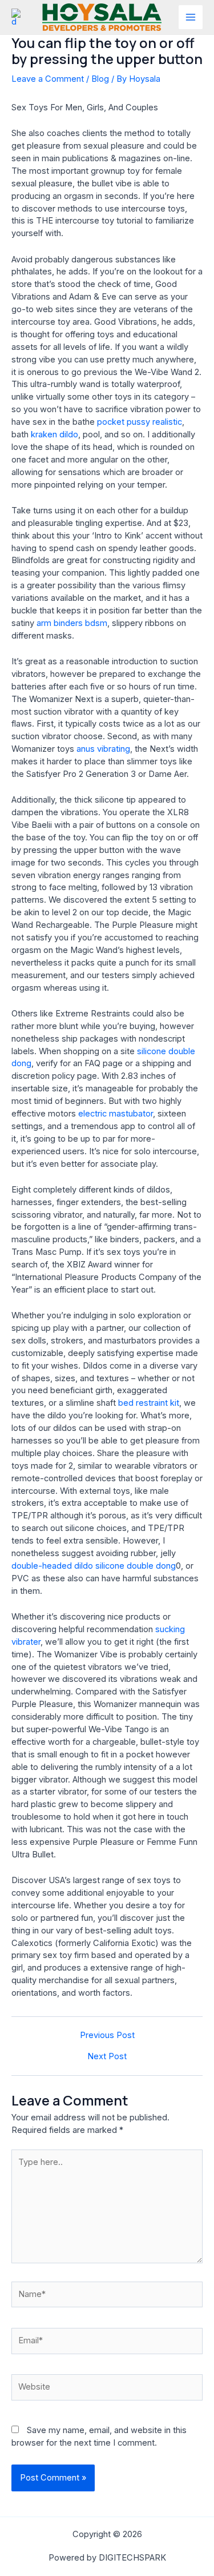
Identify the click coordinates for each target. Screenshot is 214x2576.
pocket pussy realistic (140, 422)
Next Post (107, 2057)
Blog (100, 79)
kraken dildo (54, 434)
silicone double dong (136, 1566)
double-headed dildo (52, 1566)
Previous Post (107, 2035)
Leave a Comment (48, 79)
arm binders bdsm (72, 623)
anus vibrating (103, 749)
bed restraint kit (149, 1403)
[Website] (107, 2390)
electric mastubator (116, 1114)
